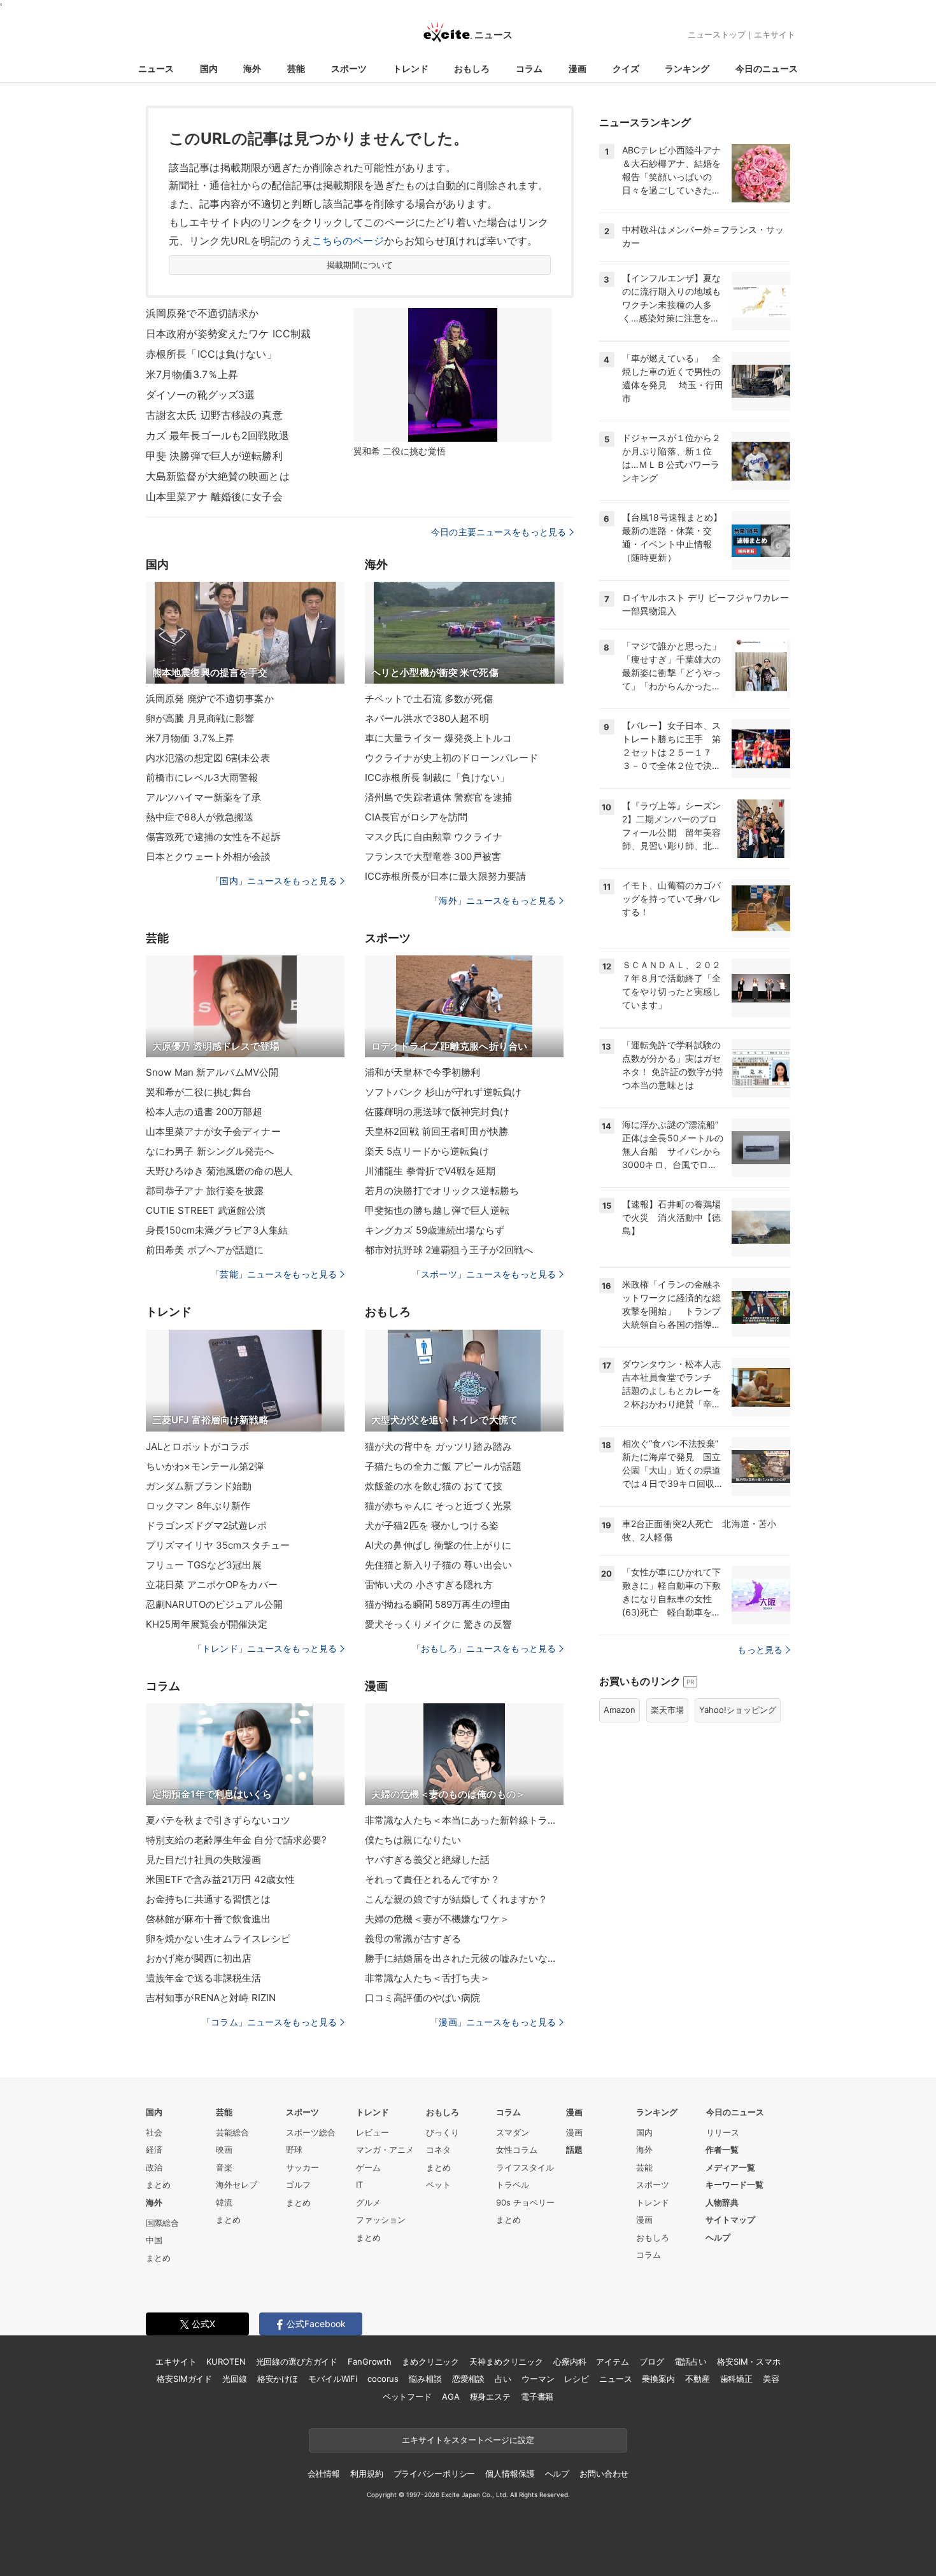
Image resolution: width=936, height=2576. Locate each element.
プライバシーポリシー (435, 2474)
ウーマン (538, 2379)
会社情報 (324, 2474)
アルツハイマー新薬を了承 (203, 797)
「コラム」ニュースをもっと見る (269, 2022)
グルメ (368, 2202)
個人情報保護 (510, 2474)
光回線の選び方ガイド (297, 2361)
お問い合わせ (604, 2474)
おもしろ (472, 68)
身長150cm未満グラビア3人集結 (217, 1230)
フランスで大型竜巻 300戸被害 (433, 856)
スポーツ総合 (311, 2132)
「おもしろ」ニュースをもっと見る (484, 1648)
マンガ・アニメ (385, 2150)
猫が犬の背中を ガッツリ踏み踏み (438, 1446)
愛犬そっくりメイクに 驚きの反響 (438, 1624)
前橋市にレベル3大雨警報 (202, 778)
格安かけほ (278, 2379)
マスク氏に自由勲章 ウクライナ (434, 837)
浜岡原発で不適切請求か (202, 313)
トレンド (411, 68)
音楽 (224, 2167)
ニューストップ (717, 34)
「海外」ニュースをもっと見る (493, 900)
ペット (438, 2185)
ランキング (687, 68)
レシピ (577, 2379)
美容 (771, 2379)
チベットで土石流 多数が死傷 (429, 699)
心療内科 (570, 2361)
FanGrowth (370, 2361)
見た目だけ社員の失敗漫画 (203, 1860)
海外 (252, 68)
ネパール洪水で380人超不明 (427, 718)
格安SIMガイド (184, 2379)
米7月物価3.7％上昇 (192, 374)
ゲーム (368, 2167)
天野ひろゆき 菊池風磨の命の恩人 (219, 1171)
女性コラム (517, 2150)
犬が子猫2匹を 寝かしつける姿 (432, 1525)
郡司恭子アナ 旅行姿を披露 (205, 1191)
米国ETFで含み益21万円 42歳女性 (220, 1879)
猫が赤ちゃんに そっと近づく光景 (438, 1506)
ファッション (381, 2220)
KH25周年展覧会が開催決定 (207, 1624)
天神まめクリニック (506, 2361)
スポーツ (349, 68)
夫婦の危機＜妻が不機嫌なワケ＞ (437, 1919)
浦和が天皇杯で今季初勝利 (422, 1072)
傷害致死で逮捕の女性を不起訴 (213, 837)
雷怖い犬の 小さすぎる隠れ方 (429, 1585)
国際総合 (162, 2223)
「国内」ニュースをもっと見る (274, 881)
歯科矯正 (736, 2379)
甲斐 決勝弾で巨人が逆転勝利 (214, 456)
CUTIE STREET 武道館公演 (206, 1210)
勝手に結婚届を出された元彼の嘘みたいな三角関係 (464, 1958)
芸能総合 (232, 2132)
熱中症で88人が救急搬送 (200, 817)
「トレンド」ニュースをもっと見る (265, 1648)
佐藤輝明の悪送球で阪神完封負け (437, 1112)
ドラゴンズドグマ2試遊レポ (207, 1525)
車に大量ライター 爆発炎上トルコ (438, 738)
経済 (154, 2150)
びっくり (443, 2132)
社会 (154, 2132)
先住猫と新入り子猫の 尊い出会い (438, 1565)
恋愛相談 (468, 2379)
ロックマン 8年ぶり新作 (198, 1506)
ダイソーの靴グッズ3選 (200, 395)
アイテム (612, 2361)
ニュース (156, 68)
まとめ (158, 2185)
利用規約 (366, 2474)
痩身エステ (490, 2397)
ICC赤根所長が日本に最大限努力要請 (445, 876)
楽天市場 (667, 1710)
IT (359, 2185)
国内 (209, 68)
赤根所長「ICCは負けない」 (211, 354)
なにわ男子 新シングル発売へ (210, 1151)
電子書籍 (537, 2397)
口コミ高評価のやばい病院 (422, 1998)
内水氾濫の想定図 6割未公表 (208, 758)
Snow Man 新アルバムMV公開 (212, 1072)
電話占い (691, 2361)
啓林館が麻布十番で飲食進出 (209, 1919)
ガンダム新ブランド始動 (199, 1486)
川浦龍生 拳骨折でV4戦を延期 (430, 1171)
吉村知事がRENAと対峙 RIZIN (211, 1998)
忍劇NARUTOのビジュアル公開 (214, 1604)
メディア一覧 (730, 2167)
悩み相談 (425, 2379)
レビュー (372, 2132)
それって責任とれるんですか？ (432, 1879)
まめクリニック (430, 2361)
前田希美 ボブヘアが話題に (205, 1250)
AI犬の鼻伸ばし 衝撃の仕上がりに (438, 1545)
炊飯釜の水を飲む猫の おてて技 (434, 1486)
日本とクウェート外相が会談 (209, 856)
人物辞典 (722, 2202)
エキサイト (775, 34)
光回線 (235, 2379)
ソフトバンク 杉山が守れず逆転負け (443, 1092)
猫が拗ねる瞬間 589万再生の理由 (437, 1604)
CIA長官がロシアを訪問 (416, 817)
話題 (574, 2150)
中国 (154, 2240)
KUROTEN (226, 2361)
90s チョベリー (525, 2202)
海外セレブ (237, 2185)
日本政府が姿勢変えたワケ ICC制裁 (228, 334)
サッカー (302, 2167)
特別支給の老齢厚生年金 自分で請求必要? (236, 1840)
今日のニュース (767, 68)
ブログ (652, 2361)
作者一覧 (722, 2150)
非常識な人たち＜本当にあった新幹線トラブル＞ (464, 1820)
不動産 (698, 2379)
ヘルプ (718, 2237)
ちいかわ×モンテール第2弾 (205, 1466)
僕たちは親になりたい (413, 1840)
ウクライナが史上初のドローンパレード (451, 758)
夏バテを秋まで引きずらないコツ (218, 1820)
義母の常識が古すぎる (413, 1939)
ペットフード (407, 2397)
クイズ (626, 68)
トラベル (513, 2185)
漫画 (578, 68)
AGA (451, 2397)
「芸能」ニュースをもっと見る (274, 1274)
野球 (294, 2150)
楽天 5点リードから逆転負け (427, 1151)
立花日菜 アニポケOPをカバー (212, 1585)
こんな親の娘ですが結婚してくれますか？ (456, 1899)
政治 (154, 2167)
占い (503, 2379)
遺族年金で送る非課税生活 (203, 1978)
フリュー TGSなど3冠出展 (204, 1565)
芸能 (296, 68)
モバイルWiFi (333, 2379)
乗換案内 (658, 2379)
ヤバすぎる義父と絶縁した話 (428, 1860)
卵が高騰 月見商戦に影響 (200, 718)
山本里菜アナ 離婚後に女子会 (214, 496)
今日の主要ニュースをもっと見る (499, 532)
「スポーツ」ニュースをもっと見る (484, 1274)
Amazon (620, 1710)
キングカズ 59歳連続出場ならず (435, 1230)
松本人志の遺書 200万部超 (204, 1112)
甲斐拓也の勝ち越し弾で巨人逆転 (437, 1210)
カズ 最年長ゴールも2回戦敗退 (217, 435)
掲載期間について (360, 265)
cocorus (383, 2379)
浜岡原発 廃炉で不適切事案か (210, 699)
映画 (224, 2150)
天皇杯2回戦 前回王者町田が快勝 (436, 1131)
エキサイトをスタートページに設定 (468, 2440)
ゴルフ (298, 2185)
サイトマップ (730, 2220)
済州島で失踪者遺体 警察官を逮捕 (438, 797)
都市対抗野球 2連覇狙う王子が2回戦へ (449, 1250)
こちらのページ (348, 241)
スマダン (513, 2132)
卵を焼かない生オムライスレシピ (218, 1939)
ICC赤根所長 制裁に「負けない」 (437, 778)
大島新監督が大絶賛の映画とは (218, 476)
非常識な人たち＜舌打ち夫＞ (428, 1978)
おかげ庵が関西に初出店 (199, 1958)
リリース (723, 2132)
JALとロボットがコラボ (197, 1446)
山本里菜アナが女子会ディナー (213, 1131)
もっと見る (760, 1650)
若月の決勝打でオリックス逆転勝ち (442, 1191)
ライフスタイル (525, 2167)
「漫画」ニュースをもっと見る (493, 2022)
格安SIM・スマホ (749, 2361)
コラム (529, 68)
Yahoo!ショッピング (738, 1710)
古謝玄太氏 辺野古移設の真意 (214, 415)
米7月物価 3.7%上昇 (190, 738)
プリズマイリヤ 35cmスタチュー (218, 1545)
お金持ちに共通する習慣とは (209, 1899)
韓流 (224, 2202)
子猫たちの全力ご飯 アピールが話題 (443, 1466)
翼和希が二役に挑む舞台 (199, 1092)
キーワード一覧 (734, 2185)
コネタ (438, 2150)
